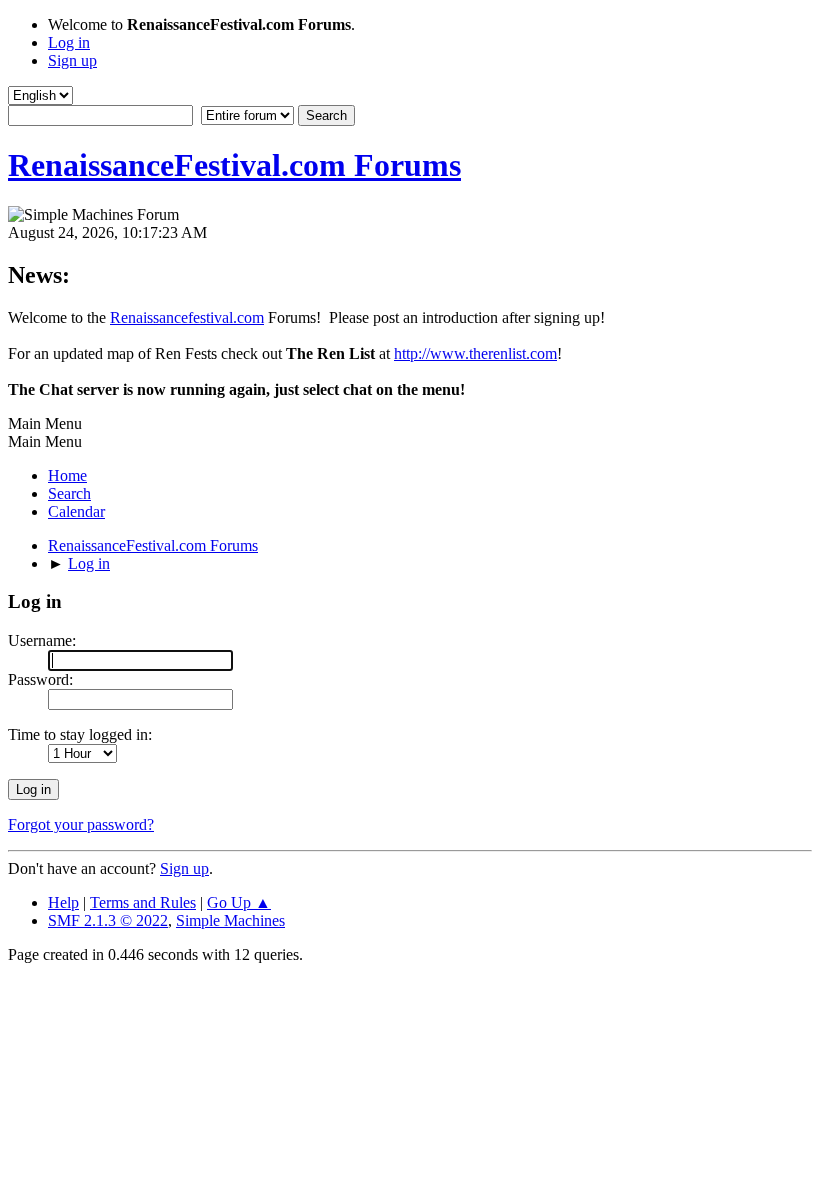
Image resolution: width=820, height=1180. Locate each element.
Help (63, 902)
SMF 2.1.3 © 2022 (108, 920)
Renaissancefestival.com (187, 317)
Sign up (184, 868)
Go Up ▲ (239, 902)
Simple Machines (230, 920)
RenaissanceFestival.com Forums (234, 165)
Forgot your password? (81, 824)
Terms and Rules (143, 902)
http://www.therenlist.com (475, 353)
